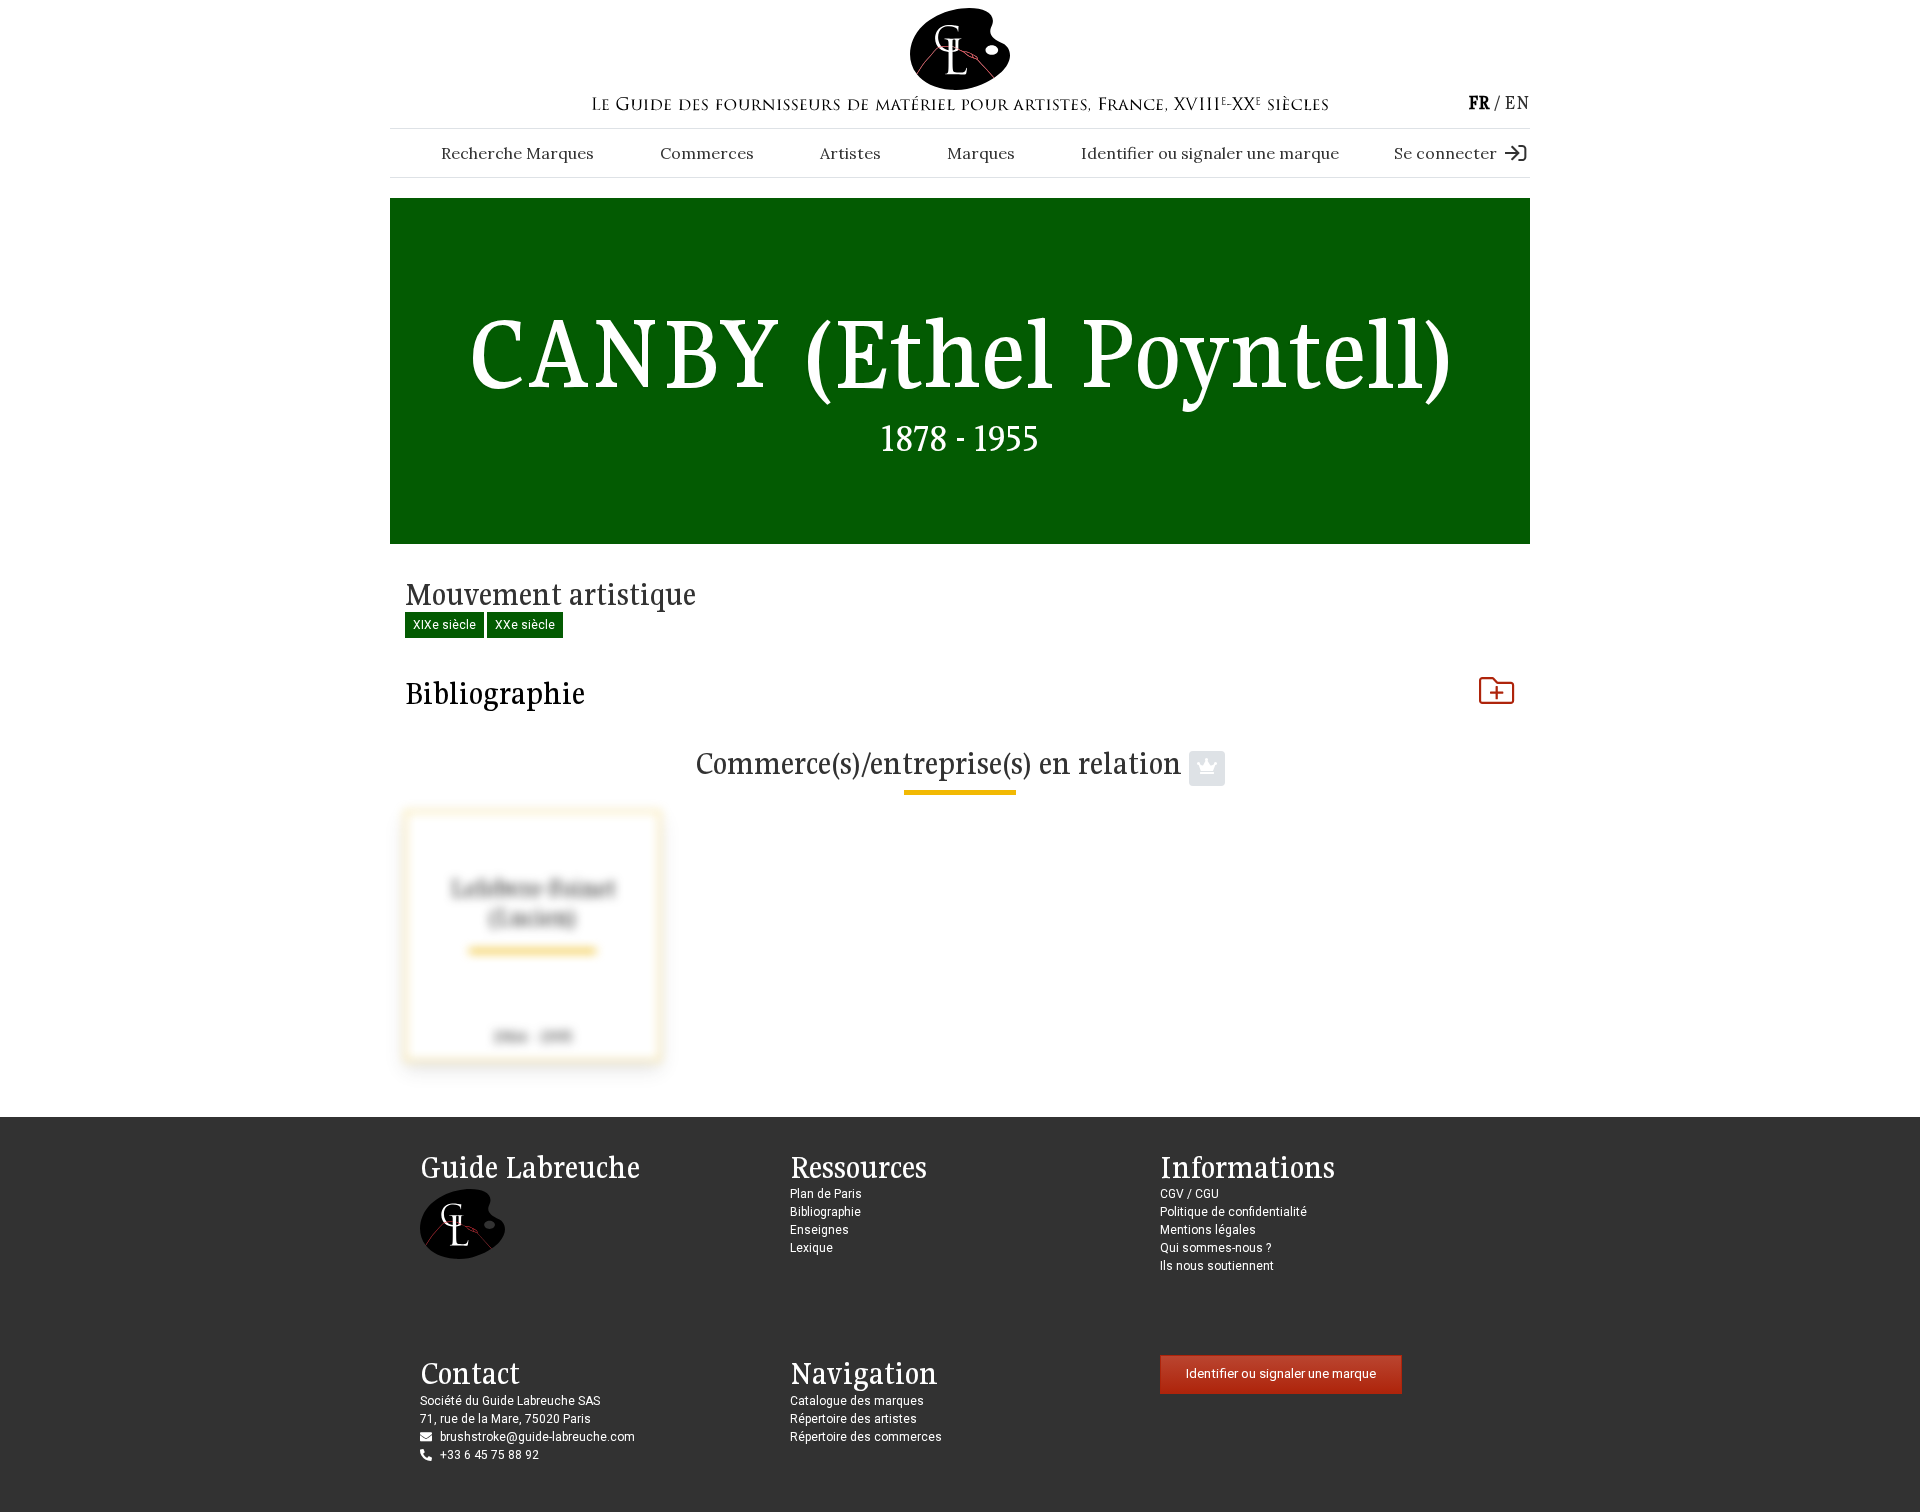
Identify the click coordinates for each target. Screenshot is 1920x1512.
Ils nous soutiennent (1217, 1266)
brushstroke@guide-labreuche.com (537, 1437)
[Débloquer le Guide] (1207, 768)
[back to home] (960, 48)
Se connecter (1445, 153)
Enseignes (819, 1230)
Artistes (850, 153)
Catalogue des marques (857, 1401)
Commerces (707, 153)
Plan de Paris (826, 1194)
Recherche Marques (517, 153)
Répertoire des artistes (853, 1419)
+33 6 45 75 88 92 (489, 1455)
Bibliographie (495, 693)
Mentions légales (1208, 1230)
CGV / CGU (1189, 1194)
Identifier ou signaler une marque (1210, 153)
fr (1479, 102)
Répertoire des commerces (866, 1437)
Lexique (811, 1248)
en (1517, 102)
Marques (981, 153)
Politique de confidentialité (1233, 1212)
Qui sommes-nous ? (1215, 1248)
